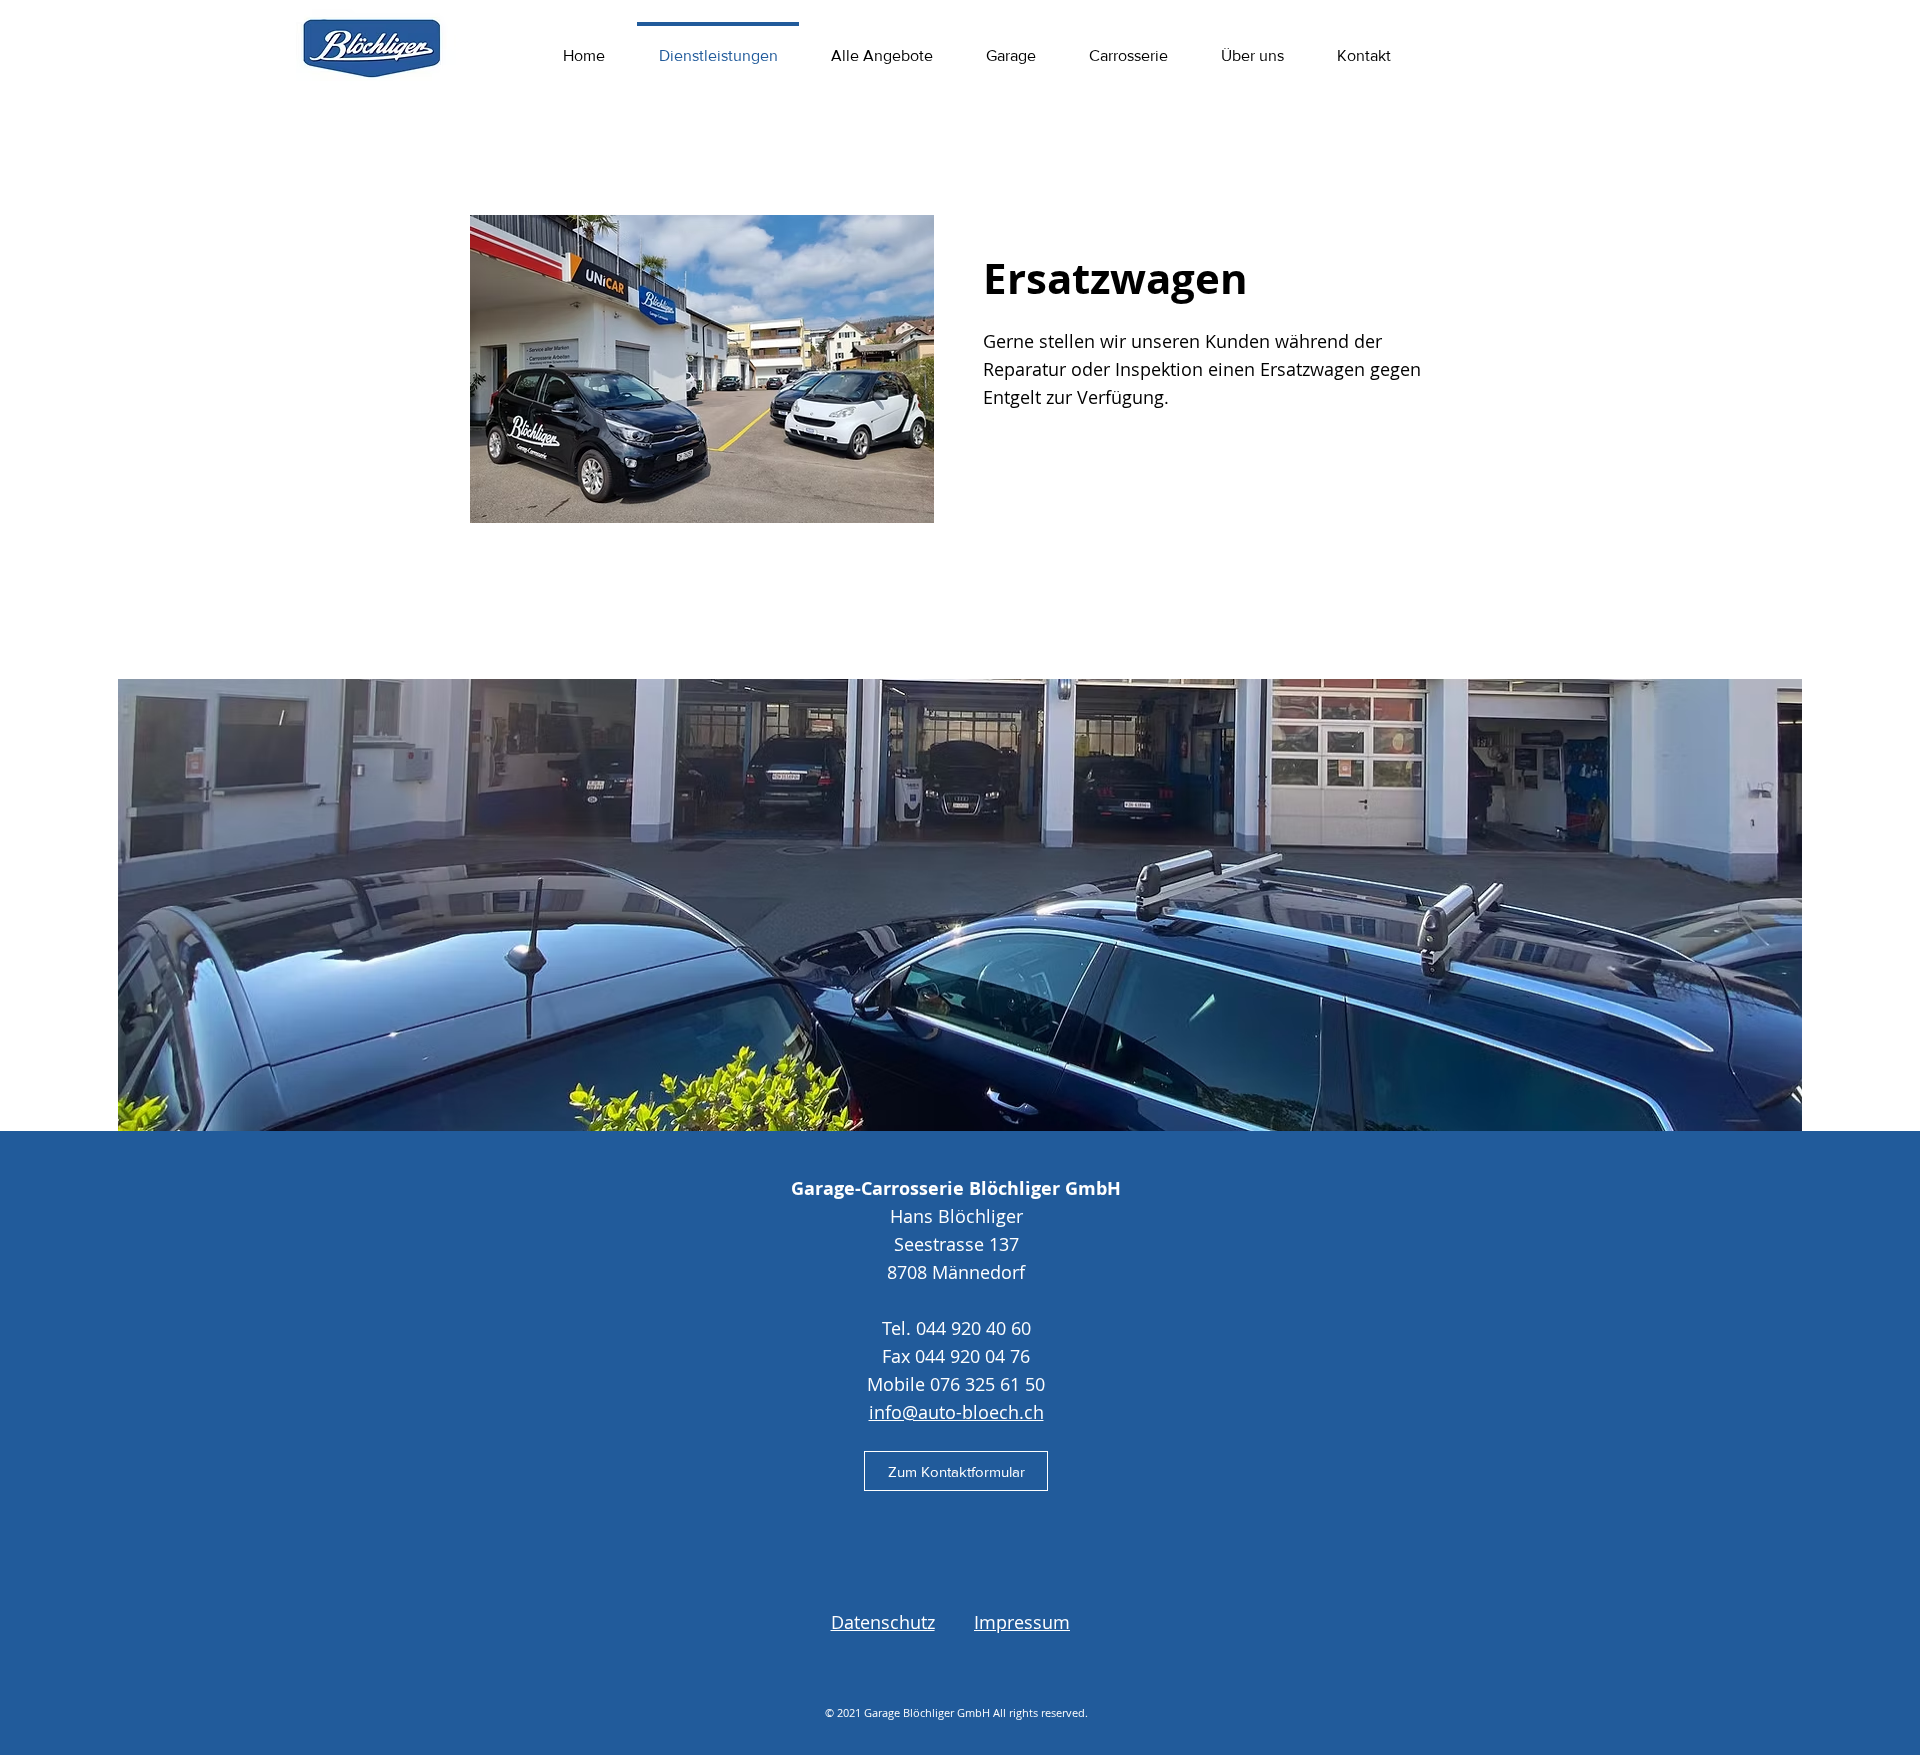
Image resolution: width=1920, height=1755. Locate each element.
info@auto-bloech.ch (956, 1412)
